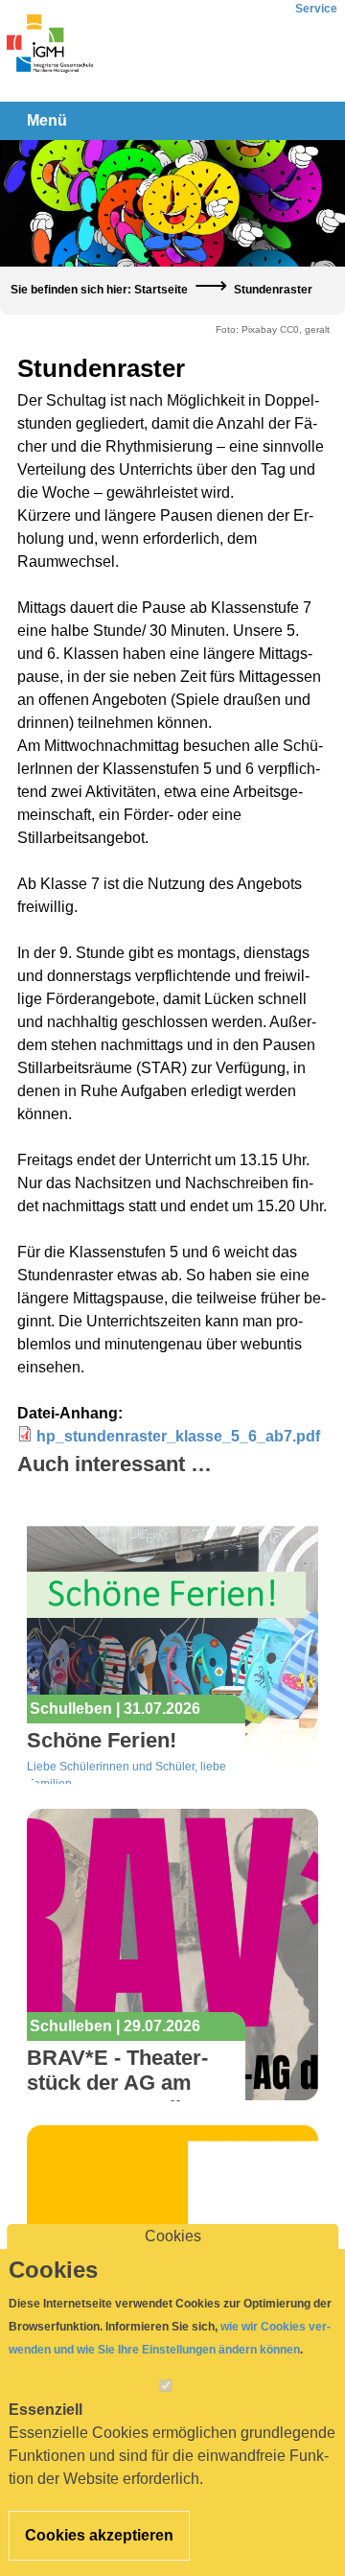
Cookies (173, 2236)
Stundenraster (273, 290)
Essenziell (46, 2410)
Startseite (161, 290)
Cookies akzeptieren (99, 2535)
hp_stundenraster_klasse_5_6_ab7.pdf (178, 1436)
